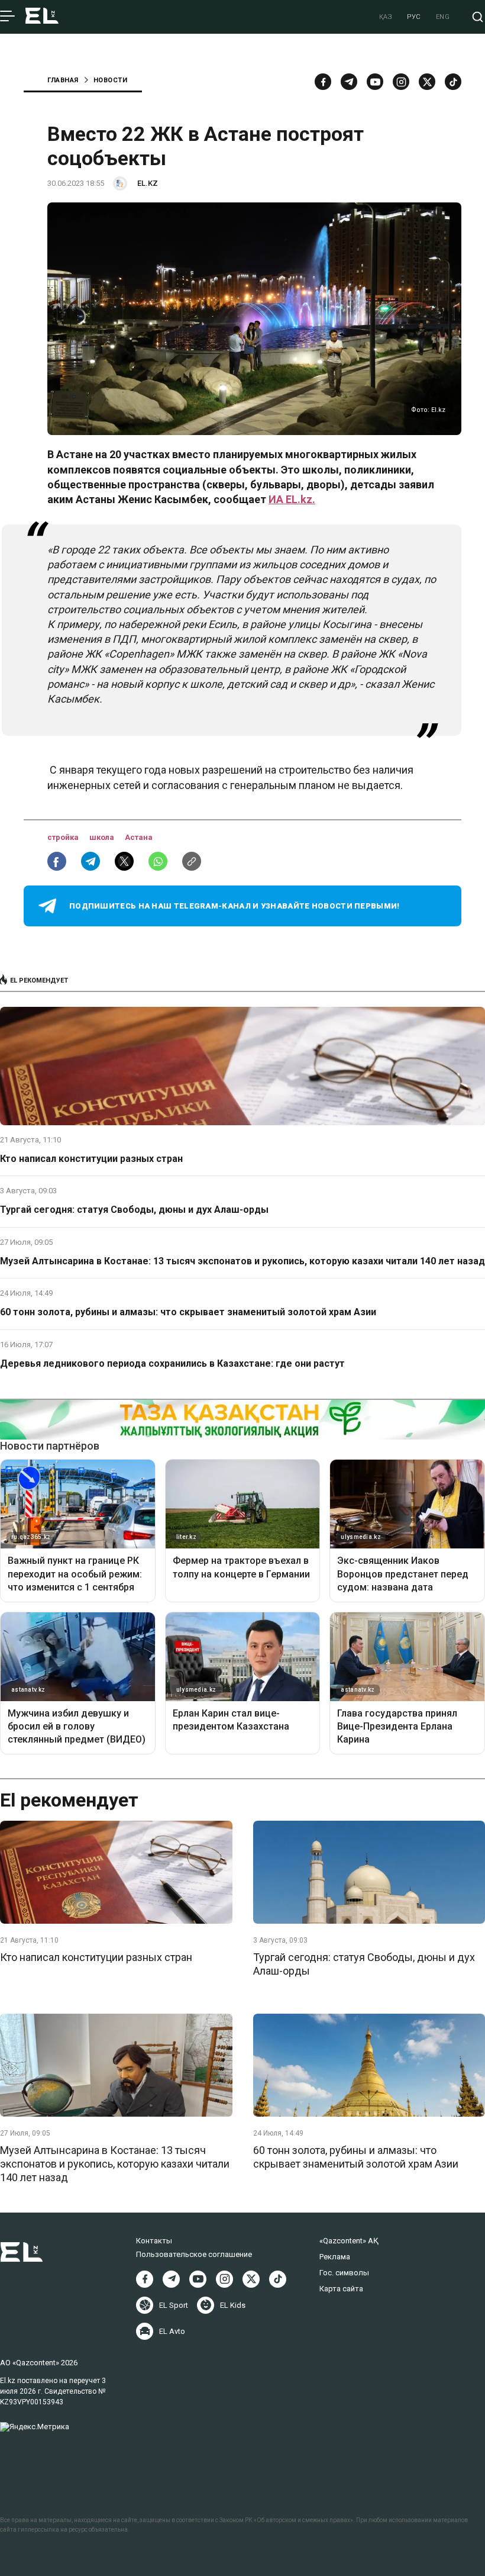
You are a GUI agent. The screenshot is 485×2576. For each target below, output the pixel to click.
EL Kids (233, 2305)
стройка (64, 837)
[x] (427, 82)
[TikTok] (453, 82)
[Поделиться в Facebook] (57, 861)
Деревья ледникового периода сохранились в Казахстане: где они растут (172, 1363)
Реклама (335, 2257)
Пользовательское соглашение (194, 2254)
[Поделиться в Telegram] (90, 861)
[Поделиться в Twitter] (124, 861)
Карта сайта (341, 2289)
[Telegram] (349, 82)
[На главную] (42, 17)
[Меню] (7, 17)
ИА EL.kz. (292, 499)
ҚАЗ (386, 17)
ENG (443, 17)
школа (103, 837)
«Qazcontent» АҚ (349, 2241)
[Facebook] (323, 82)
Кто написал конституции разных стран (91, 1159)
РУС (414, 17)
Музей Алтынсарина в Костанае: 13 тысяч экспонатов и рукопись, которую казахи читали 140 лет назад (242, 1261)
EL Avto (172, 2331)
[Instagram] (401, 82)
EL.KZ (148, 183)
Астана (139, 837)
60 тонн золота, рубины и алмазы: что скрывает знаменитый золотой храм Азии (188, 1312)
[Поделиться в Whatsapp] (158, 861)
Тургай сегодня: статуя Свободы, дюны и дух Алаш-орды (134, 1210)
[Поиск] (478, 17)
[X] (251, 2279)
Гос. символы (344, 2273)
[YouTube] (375, 82)
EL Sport (174, 2305)
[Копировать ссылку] (192, 861)
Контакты (154, 2241)
